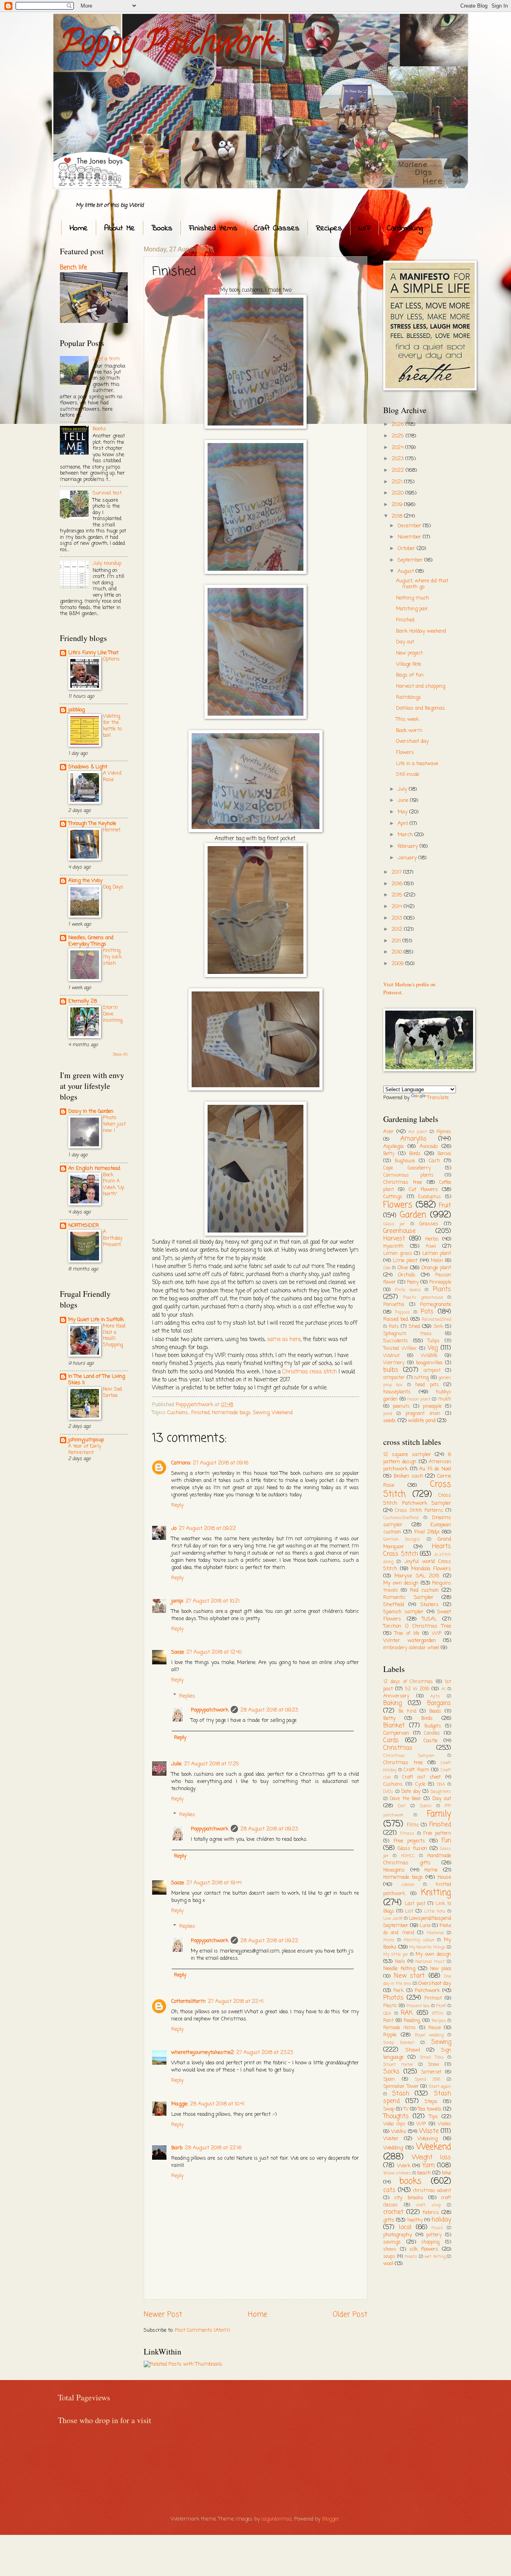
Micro (389, 1940)
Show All (120, 1055)
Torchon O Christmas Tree (417, 1626)
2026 (399, 424)
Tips (434, 2117)
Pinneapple (440, 1282)
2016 (398, 884)
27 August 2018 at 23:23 (265, 2053)
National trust (430, 1962)
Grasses (429, 1224)
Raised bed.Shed (437, 1320)
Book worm (409, 731)
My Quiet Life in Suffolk (96, 1320)
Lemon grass (398, 1254)
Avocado (429, 1147)
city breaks (409, 2198)
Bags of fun (410, 675)
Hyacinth (393, 1246)
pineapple (432, 1407)
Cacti (434, 1161)
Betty (389, 1154)
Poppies (403, 1312)
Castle (431, 1741)
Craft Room (416, 1770)
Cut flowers (423, 1190)
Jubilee (408, 1885)
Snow (434, 2065)
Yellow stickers (397, 2173)
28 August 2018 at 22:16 (213, 2148)
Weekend (282, 1413)
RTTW (438, 2014)
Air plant (418, 1132)
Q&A (387, 2014)
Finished (200, 1413)
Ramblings (409, 697)
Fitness (407, 1834)
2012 (398, 929)
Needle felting (399, 1969)
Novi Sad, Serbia (113, 1392)
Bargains (439, 1703)
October (407, 549)
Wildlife (429, 1356)
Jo (174, 1528)
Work (404, 2166)
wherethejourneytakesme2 (203, 2053)
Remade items (399, 2028)
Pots (427, 1312)
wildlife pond (422, 1421)
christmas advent (432, 2191)
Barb (177, 2148)
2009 (398, 964)
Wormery (394, 1363)
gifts (389, 2220)
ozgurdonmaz (277, 2519)
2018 (398, 516)
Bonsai (444, 1154)
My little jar (396, 1955)
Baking (392, 1703)
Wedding (393, 2148)
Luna (425, 1926)
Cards (391, 1741)
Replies (187, 1696)
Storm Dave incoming (113, 1014)
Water (391, 2139)
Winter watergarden (410, 1641)
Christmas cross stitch (310, 1372)
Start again (440, 2087)
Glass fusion (412, 1849)
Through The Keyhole (92, 824)
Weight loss (432, 2158)
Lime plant (405, 1261)
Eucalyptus (429, 1197)
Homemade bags (231, 1413)
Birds (415, 1154)
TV (406, 2109)
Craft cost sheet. (422, 1777)
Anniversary (396, 1696)
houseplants (397, 1392)
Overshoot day (412, 741)
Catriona (181, 1463)
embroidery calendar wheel (411, 1648)
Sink (438, 1327)
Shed (414, 1327)
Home (79, 229)
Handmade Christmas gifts (417, 1859)
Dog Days (113, 887)
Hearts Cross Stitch (417, 1550)
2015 (398, 895)
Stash (401, 2094)
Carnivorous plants (408, 1175)
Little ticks (435, 1911)
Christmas (398, 1748)
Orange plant (436, 1268)
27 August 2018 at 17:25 (212, 1764)
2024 (398, 448)
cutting (421, 1378)
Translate (438, 1098)
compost (432, 1371)
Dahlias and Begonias (421, 708)
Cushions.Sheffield (401, 1518)
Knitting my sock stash (112, 957)
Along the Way (85, 881)
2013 (398, 918)
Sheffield (394, 1605)
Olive (403, 1268)
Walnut (391, 1356)
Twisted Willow (400, 1349)
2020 (398, 493)
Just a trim (106, 359)
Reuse (435, 2028)
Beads (435, 1711)
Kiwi (431, 1246)
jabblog (76, 710)
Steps (431, 2102)
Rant (388, 2021)
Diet (402, 1806)
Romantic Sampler (408, 1598)
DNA (441, 1785)
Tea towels (430, 2109)
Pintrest (433, 1998)
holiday (441, 2220)
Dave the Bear (405, 1799)
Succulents (396, 1341)
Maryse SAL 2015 (417, 1576)
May (403, 812)
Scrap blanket (399, 2043)
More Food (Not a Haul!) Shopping (114, 1336)
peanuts (401, 1407)
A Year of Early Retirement (85, 1449)
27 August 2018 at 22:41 (236, 2001)
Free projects (410, 1841)
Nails (400, 1962)
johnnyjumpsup (86, 1440)
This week (407, 719)
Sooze (178, 1652)
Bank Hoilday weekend (421, 631)
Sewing (261, 1413)
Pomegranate (436, 1305)
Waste (429, 2131)
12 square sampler (407, 1455)
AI (444, 1689)
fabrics (431, 2213)
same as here (284, 1340)
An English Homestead (94, 1168)
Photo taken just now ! (114, 1124)
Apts (435, 1696)
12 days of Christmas (408, 1682)
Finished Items (213, 229)
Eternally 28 (83, 1001)
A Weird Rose (112, 777)
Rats (394, 1327)
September (411, 560)
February (409, 846)
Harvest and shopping (421, 686)
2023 (398, 459)
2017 (397, 872)
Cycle (420, 1785)
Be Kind (407, 1711)
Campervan (396, 1733)
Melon (437, 1261)
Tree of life (407, 1634)
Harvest (394, 1239)
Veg (433, 1348)
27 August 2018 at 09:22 (207, 1528)
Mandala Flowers (431, 1569)
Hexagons (394, 1870)
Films (413, 1825)
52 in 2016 (417, 1689)
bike (447, 2173)
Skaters (430, 1605)
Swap (389, 2109)
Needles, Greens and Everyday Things (91, 941)
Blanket (394, 1726)
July (403, 789)
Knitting (436, 1893)
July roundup (107, 563)
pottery (434, 2235)
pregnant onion (423, 1414)
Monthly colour (419, 1940)
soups (389, 2257)
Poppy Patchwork (167, 46)
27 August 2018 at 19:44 (214, 1883)
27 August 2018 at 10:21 (213, 1601)
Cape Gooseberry (407, 1168)
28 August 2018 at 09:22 (269, 1941)
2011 (397, 941)
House (444, 1877)
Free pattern (437, 1834)
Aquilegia (393, 1147)
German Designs (402, 1539)
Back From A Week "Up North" (114, 1184)
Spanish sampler (403, 1612)
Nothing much (413, 598)
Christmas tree (403, 1182)
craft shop (429, 2205)
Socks (391, 2072)
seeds (390, 1421)
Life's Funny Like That (93, 653)
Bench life (73, 268)
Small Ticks (432, 2058)
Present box (418, 2006)
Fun (446, 1841)
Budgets (433, 1726)
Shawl (413, 2050)
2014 (398, 907)
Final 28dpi (427, 1532)
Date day (411, 1792)
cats (389, 2190)
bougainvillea (429, 1363)
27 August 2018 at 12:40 (214, 1652)
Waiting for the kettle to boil (112, 726)
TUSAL (429, 1619)
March (406, 835)
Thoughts (396, 2117)
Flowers (405, 753)
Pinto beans (408, 1290)
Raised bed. (396, 1319)
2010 (398, 952)
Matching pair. (412, 609)
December (410, 526)
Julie (176, 1764)
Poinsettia (394, 1305)
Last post (415, 1904)
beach (424, 2173)
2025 (399, 436)
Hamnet (112, 830)
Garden (413, 1215)
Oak (387, 1268)
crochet (393, 2212)
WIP (364, 229)
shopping (430, 2242)
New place (441, 1969)
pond (388, 1414)
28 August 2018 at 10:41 (217, 2104)
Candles (432, 1733)
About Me (120, 229)
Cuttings (393, 1197)
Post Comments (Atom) (202, 2330)
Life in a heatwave (417, 764)
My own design (401, 1583)
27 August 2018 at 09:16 (221, 1463)
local (405, 2228)
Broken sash (408, 1476)
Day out (405, 642)
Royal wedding (429, 2035)
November (410, 537)
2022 (399, 470)
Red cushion (424, 1590)
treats (411, 2257)
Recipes (329, 229)
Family (439, 1814)
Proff (441, 2006)
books (410, 2181)
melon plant (419, 1399)
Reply (177, 1505)
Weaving (428, 2139)
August (407, 571)
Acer (388, 1132)
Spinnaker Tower (401, 2087)
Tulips (434, 1341)
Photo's (393, 1998)
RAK (407, 2013)
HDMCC (408, 1856)
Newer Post (163, 2315)
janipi (177, 1601)
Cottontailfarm (188, 2001)
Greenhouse (399, 1231)
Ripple (390, 2035)
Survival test (107, 493)
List (409, 1911)
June (404, 800)
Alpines (444, 1132)
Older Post (350, 2315)
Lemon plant (437, 1253)
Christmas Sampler (409, 1756)
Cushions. (178, 1413)
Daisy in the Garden (91, 1111)
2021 (398, 482)
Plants (442, 1290)
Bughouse (405, 1161)
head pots (427, 1385)
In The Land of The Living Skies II (97, 1380)
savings (392, 2242)
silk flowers (424, 2249)
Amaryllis (414, 1139)
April (404, 824)
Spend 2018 (428, 2079)
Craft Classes (277, 229)
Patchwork (427, 1991)
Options (111, 659)
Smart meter (398, 2065)
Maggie (179, 2104)
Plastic (390, 2006)
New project (409, 653)
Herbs (432, 1239)
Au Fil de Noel (435, 1469)
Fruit (445, 1206)
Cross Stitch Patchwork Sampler (417, 1499)
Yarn (429, 2166)
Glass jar (394, 1224)
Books (162, 229)
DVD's (388, 1792)
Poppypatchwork (210, 1710)
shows (390, 2250)
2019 (398, 505)
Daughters (441, 1792)
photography (398, 2235)
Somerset (431, 2072)
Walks (399, 2132)
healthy (415, 2220)
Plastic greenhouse (423, 1298)
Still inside (408, 775)
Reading (412, 2021)
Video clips (394, 2124)
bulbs (391, 1370)
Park (398, 1991)
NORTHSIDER (84, 1226)
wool (388, 2264)
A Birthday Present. (113, 1238)
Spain (389, 2079)
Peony (413, 1282)
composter (394, 1378)
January (408, 858)
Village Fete (409, 664)
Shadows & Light (88, 767)
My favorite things (427, 1947)
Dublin (426, 1806)
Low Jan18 (393, 1919)
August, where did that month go (422, 584)
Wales (445, 2124)
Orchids (407, 1275)
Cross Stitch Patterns (419, 1511)
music (437, 2228)
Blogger (331, 2519)
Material (435, 1933)
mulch (445, 1399)
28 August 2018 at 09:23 (269, 1710)
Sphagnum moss (407, 1334)
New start (410, 1976)
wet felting (435, 2257)
